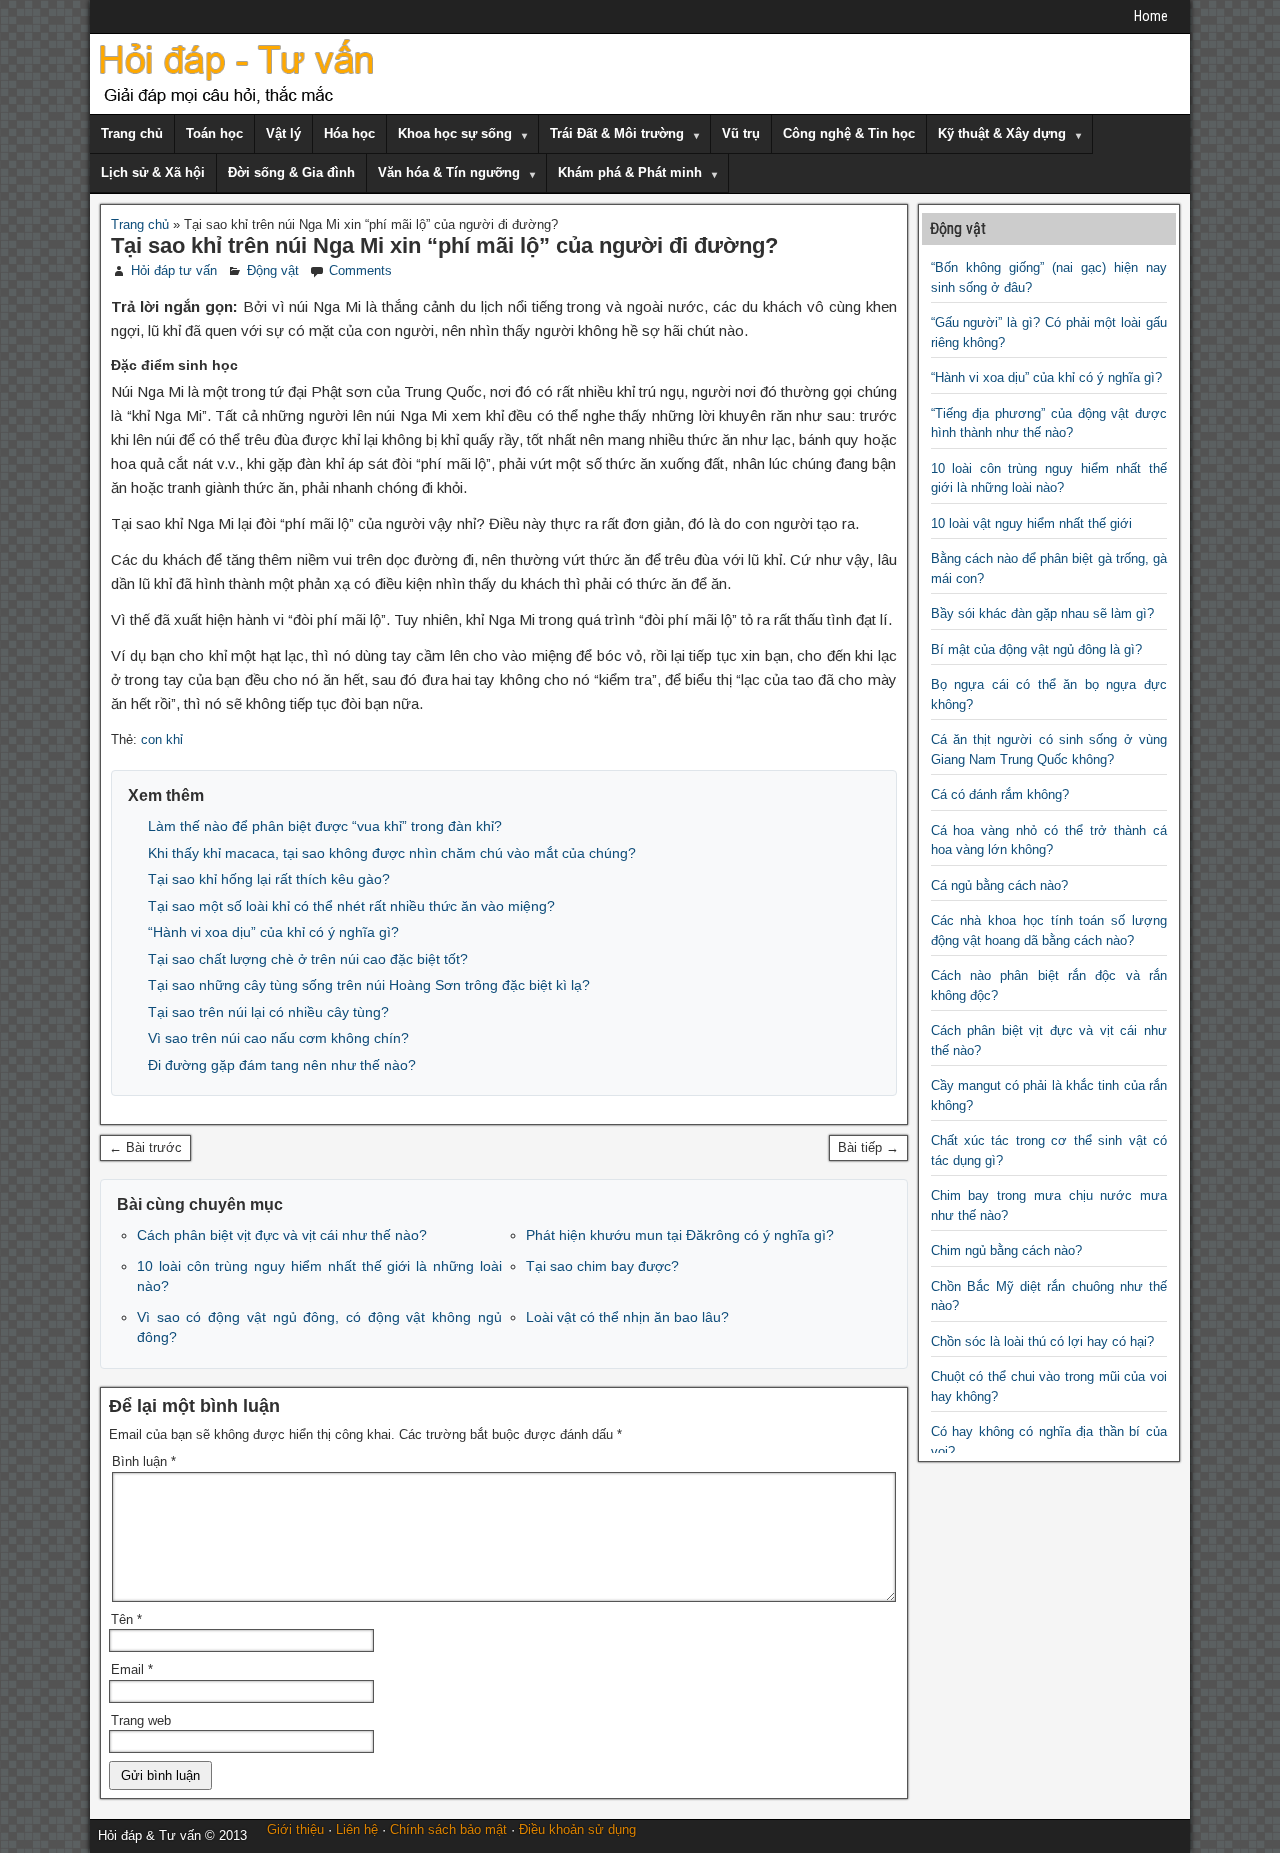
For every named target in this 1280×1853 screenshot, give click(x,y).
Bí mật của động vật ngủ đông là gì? (1036, 649)
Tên (126, 1619)
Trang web (141, 1720)
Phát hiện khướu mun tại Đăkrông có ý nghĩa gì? (680, 1235)
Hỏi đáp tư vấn (174, 270)
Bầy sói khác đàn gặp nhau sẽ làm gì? (1042, 613)
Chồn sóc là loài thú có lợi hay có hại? (1042, 1341)
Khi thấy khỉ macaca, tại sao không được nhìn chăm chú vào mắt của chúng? (392, 853)
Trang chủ (132, 133)
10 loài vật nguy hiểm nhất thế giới (1031, 523)
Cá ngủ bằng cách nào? (999, 885)
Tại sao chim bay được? (602, 1266)
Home (1151, 16)
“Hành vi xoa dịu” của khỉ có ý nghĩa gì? (273, 932)
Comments (360, 270)
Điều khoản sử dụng (577, 1829)
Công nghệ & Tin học (849, 133)
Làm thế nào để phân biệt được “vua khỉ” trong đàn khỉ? (325, 826)
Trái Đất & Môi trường (617, 133)
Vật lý (283, 133)
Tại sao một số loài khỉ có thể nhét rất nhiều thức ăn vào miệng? (351, 906)
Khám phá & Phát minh (630, 172)
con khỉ (162, 739)
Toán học (214, 133)
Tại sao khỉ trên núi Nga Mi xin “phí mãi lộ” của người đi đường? (444, 245)
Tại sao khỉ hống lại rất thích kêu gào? (269, 879)
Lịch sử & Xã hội (153, 172)
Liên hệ (357, 1829)
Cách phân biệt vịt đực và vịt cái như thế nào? (282, 1235)
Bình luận (144, 1461)
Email (132, 1669)
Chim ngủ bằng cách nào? (1006, 1250)
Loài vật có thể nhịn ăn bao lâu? (627, 1317)
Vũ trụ (741, 133)
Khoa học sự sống (455, 133)
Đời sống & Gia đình (291, 172)
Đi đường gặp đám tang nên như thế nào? (282, 1065)
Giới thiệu (295, 1829)
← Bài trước (145, 1147)
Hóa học (349, 133)
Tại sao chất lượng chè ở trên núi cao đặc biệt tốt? (308, 959)
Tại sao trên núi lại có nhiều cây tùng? (268, 1012)
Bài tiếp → (868, 1147)
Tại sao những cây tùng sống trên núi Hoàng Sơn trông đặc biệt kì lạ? (369, 985)
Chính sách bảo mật (448, 1829)
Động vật (273, 270)
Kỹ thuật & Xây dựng (1002, 133)
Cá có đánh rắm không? (1000, 794)
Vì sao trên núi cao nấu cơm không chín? (278, 1038)
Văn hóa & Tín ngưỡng (449, 172)
